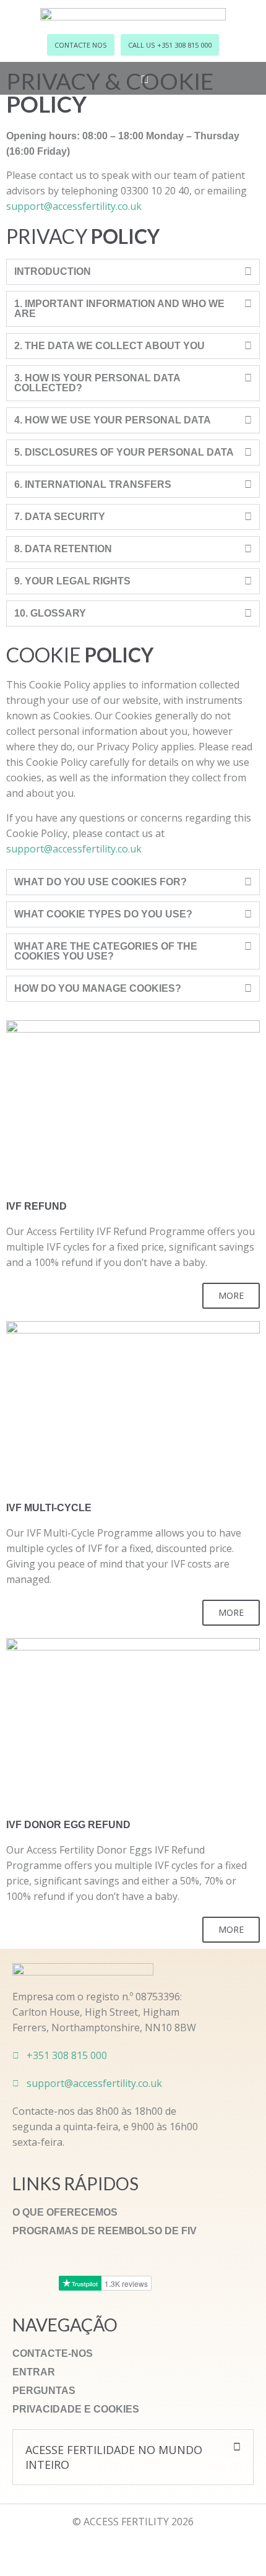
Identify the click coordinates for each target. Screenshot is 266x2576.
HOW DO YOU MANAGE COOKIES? (98, 988)
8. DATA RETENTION (63, 549)
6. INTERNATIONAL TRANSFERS (93, 484)
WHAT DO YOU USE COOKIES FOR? (101, 882)
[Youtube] (161, 2551)
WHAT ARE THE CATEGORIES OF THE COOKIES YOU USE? (106, 951)
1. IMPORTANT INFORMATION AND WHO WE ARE (119, 309)
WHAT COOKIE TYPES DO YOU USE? (103, 914)
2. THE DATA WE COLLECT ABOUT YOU (109, 346)
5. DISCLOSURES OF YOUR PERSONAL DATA (124, 452)
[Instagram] (77, 2551)
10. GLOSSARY (50, 613)
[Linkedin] (189, 2551)
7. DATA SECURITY (60, 517)
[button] (133, 272)
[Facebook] (105, 2551)
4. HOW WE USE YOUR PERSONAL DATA (113, 420)
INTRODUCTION (53, 271)
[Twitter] (133, 2551)
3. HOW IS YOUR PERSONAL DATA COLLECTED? (97, 383)
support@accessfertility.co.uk (74, 206)
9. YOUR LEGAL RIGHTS (72, 581)
